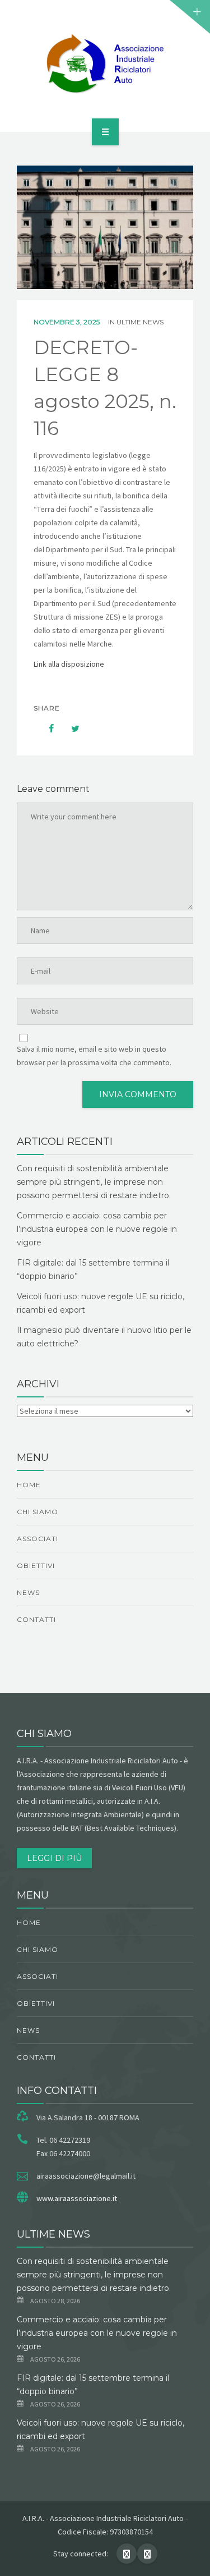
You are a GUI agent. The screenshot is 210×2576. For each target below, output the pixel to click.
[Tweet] (69, 728)
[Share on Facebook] (46, 728)
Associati (38, 1539)
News (28, 1592)
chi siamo (38, 1512)
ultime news (140, 322)
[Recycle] (105, 64)
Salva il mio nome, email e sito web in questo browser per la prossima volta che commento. (94, 1056)
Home (29, 1485)
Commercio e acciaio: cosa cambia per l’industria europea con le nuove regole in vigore (97, 1229)
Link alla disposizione (70, 664)
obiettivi (36, 1566)
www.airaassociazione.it (77, 2198)
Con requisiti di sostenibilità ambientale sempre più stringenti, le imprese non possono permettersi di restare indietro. (94, 1182)
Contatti (36, 1619)
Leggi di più (54, 1858)
